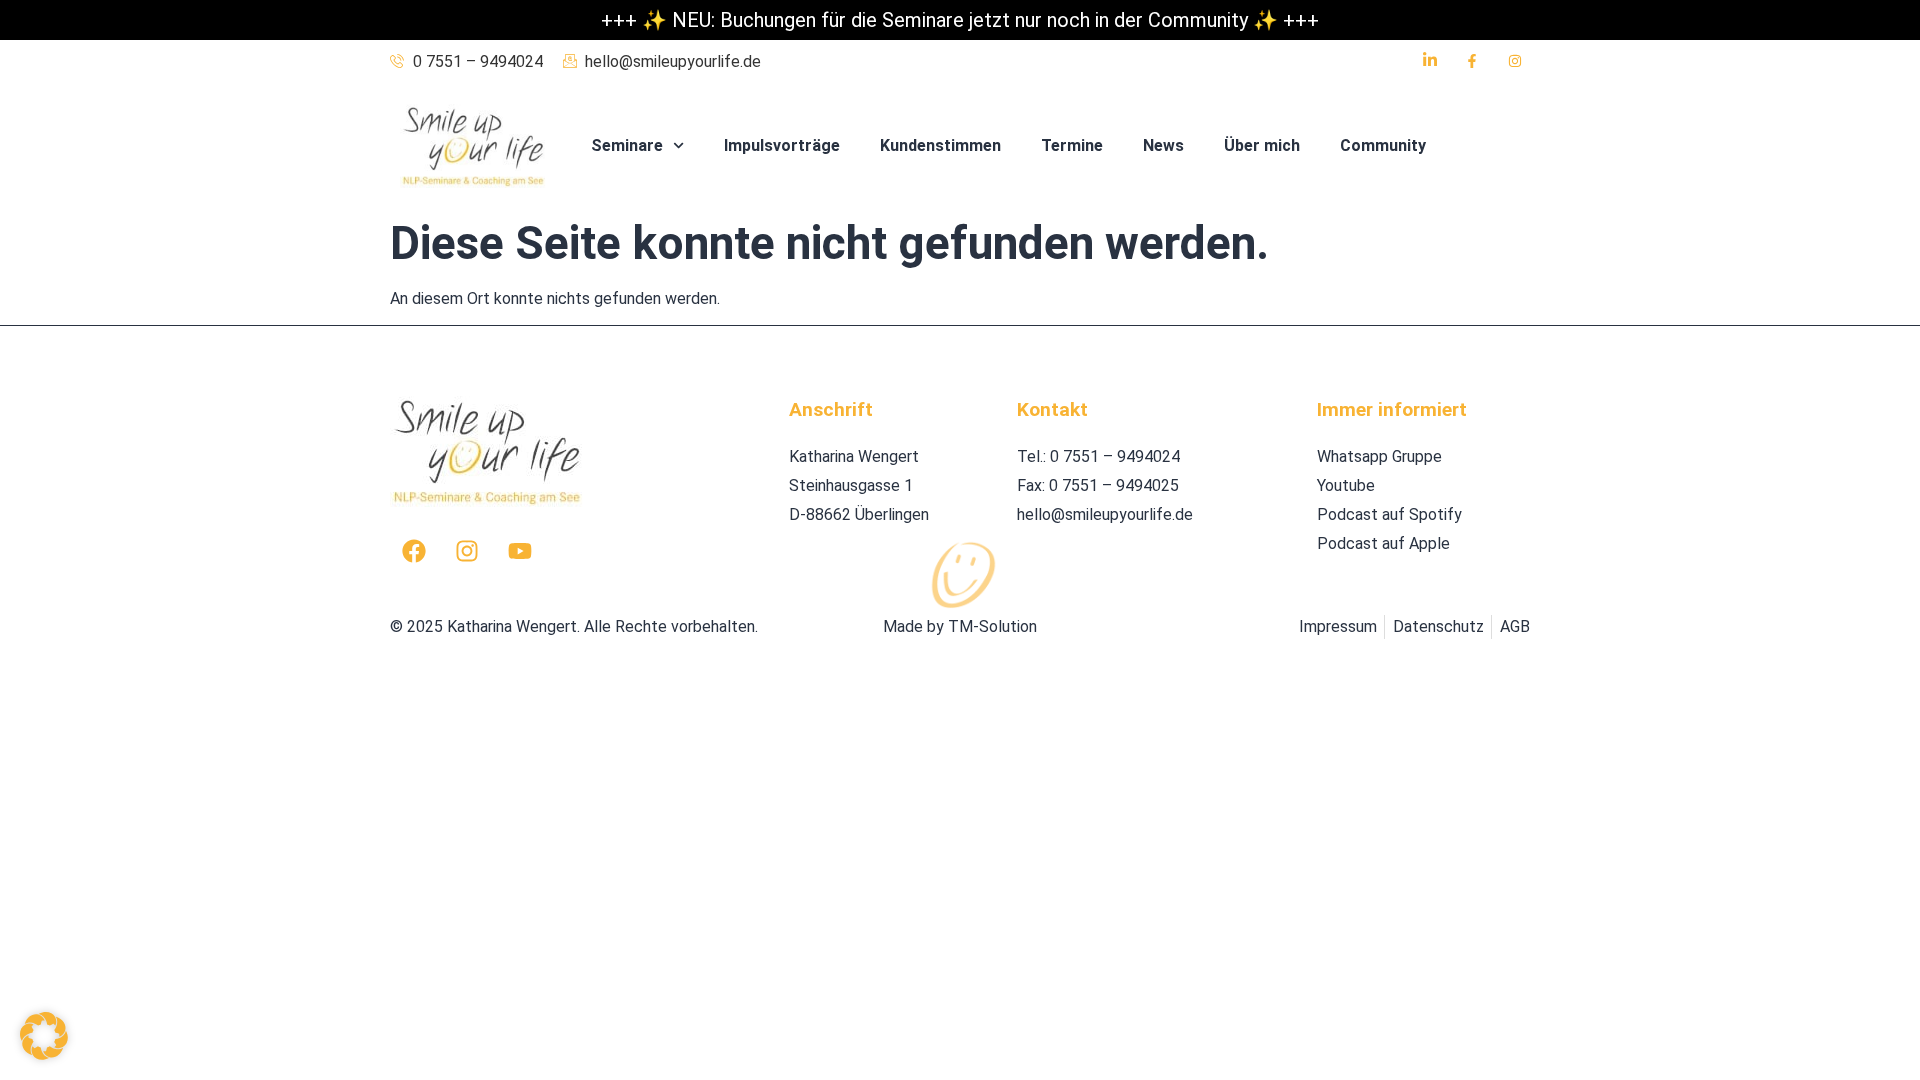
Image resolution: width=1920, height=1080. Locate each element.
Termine (1072, 145)
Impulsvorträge (782, 145)
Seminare (627, 145)
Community (1383, 145)
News (1163, 145)
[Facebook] (414, 551)
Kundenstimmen (940, 145)
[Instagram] (467, 551)
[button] (44, 1036)
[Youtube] (520, 551)
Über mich (1262, 145)
